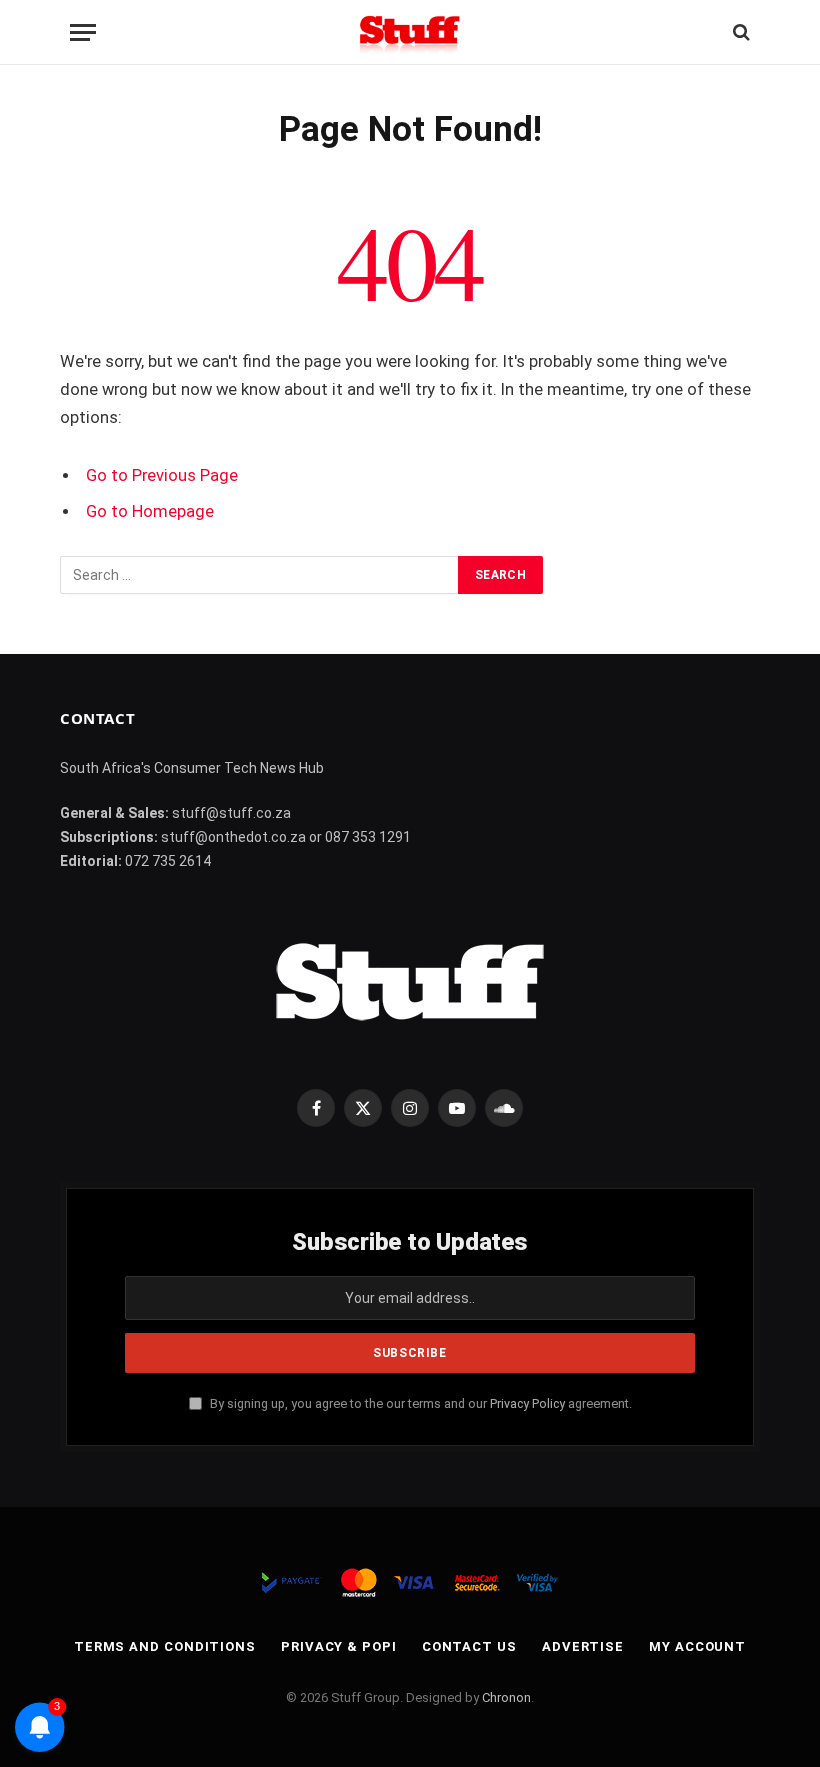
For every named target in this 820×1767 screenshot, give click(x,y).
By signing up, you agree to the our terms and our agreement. (419, 1403)
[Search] (739, 32)
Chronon (506, 1697)
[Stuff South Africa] (409, 32)
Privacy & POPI (339, 1646)
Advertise (583, 1646)
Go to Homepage (150, 511)
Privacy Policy (527, 1403)
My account (697, 1646)
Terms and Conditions (165, 1646)
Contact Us (469, 1646)
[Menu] (83, 32)
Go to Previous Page (162, 475)
